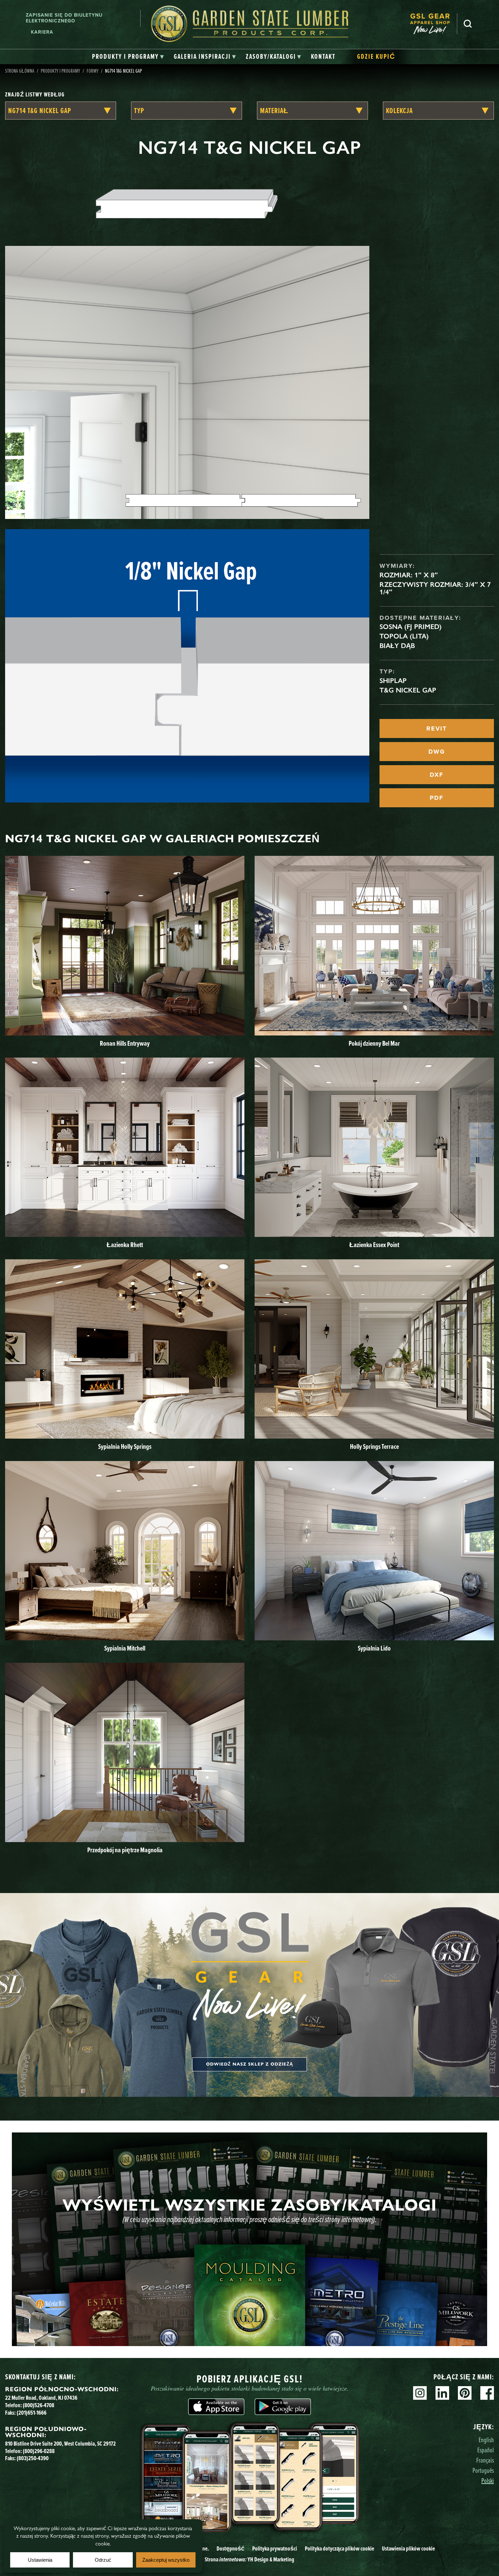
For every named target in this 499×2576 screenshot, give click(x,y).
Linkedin (442, 2393)
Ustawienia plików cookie (408, 2548)
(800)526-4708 (39, 2405)
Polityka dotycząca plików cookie (339, 2548)
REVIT (437, 728)
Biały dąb (397, 646)
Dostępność (230, 2548)
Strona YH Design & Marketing (249, 2559)
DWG (437, 752)
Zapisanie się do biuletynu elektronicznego (64, 18)
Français (485, 2460)
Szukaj (468, 24)
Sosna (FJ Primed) (411, 627)
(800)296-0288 (39, 2451)
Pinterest (465, 2393)
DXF (437, 775)
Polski (488, 2480)
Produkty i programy (60, 71)
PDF (437, 798)
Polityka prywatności (275, 2548)
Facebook (487, 2393)
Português (483, 2470)
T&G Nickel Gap (408, 690)
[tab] (128, 57)
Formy (93, 71)
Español (486, 2450)
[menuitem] (433, 24)
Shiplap (393, 681)
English (486, 2440)
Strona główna (20, 71)
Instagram (420, 2393)
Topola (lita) (404, 636)
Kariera (42, 32)
